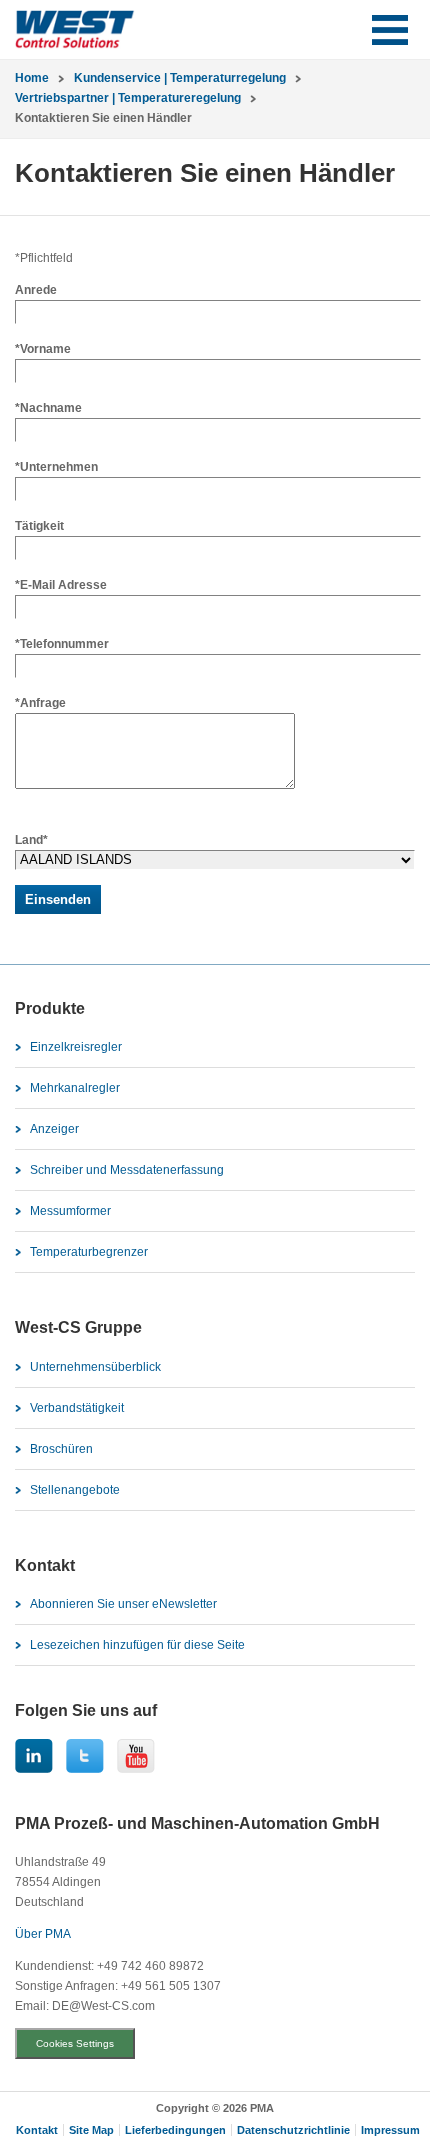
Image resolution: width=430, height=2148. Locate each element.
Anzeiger (54, 1129)
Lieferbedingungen (175, 2130)
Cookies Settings (75, 2043)
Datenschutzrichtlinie (293, 2130)
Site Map (91, 2130)
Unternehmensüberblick (95, 1367)
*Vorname (43, 349)
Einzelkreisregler (76, 1047)
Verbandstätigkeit (77, 1408)
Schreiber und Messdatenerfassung (127, 1170)
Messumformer (70, 1211)
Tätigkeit (39, 526)
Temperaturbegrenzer (89, 1252)
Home (32, 78)
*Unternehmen (56, 467)
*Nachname (48, 408)
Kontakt (37, 2130)
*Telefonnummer (62, 644)
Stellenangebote (75, 1490)
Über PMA (43, 1934)
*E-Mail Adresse (61, 585)
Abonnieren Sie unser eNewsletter (123, 1604)
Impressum (390, 2130)
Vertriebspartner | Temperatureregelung (128, 98)
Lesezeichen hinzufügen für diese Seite (137, 1645)
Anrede (36, 290)
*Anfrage (40, 703)
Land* (31, 840)
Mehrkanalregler (75, 1088)
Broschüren (61, 1449)
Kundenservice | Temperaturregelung (180, 78)
